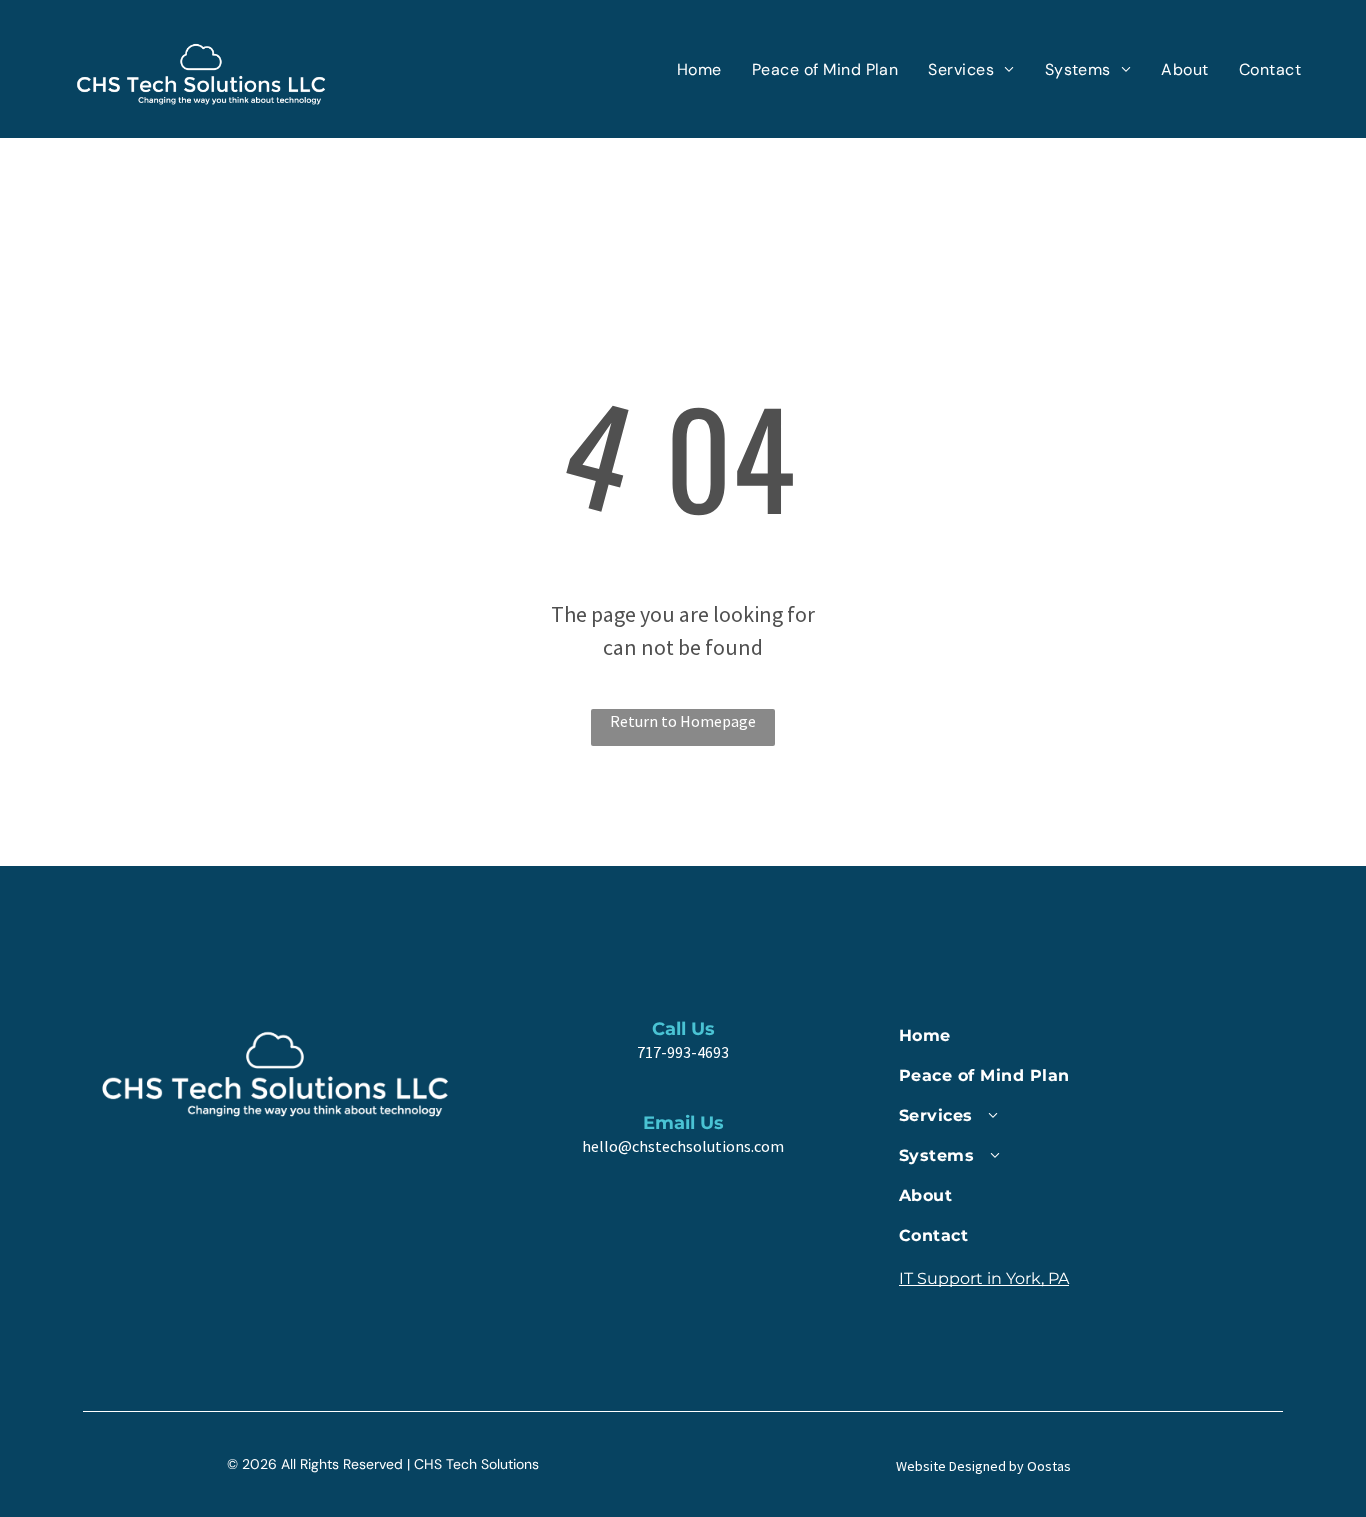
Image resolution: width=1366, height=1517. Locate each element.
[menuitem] (699, 70)
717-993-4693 (683, 1052)
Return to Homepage (683, 721)
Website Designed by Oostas (983, 1466)
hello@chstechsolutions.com (683, 1146)
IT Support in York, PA (984, 1278)
